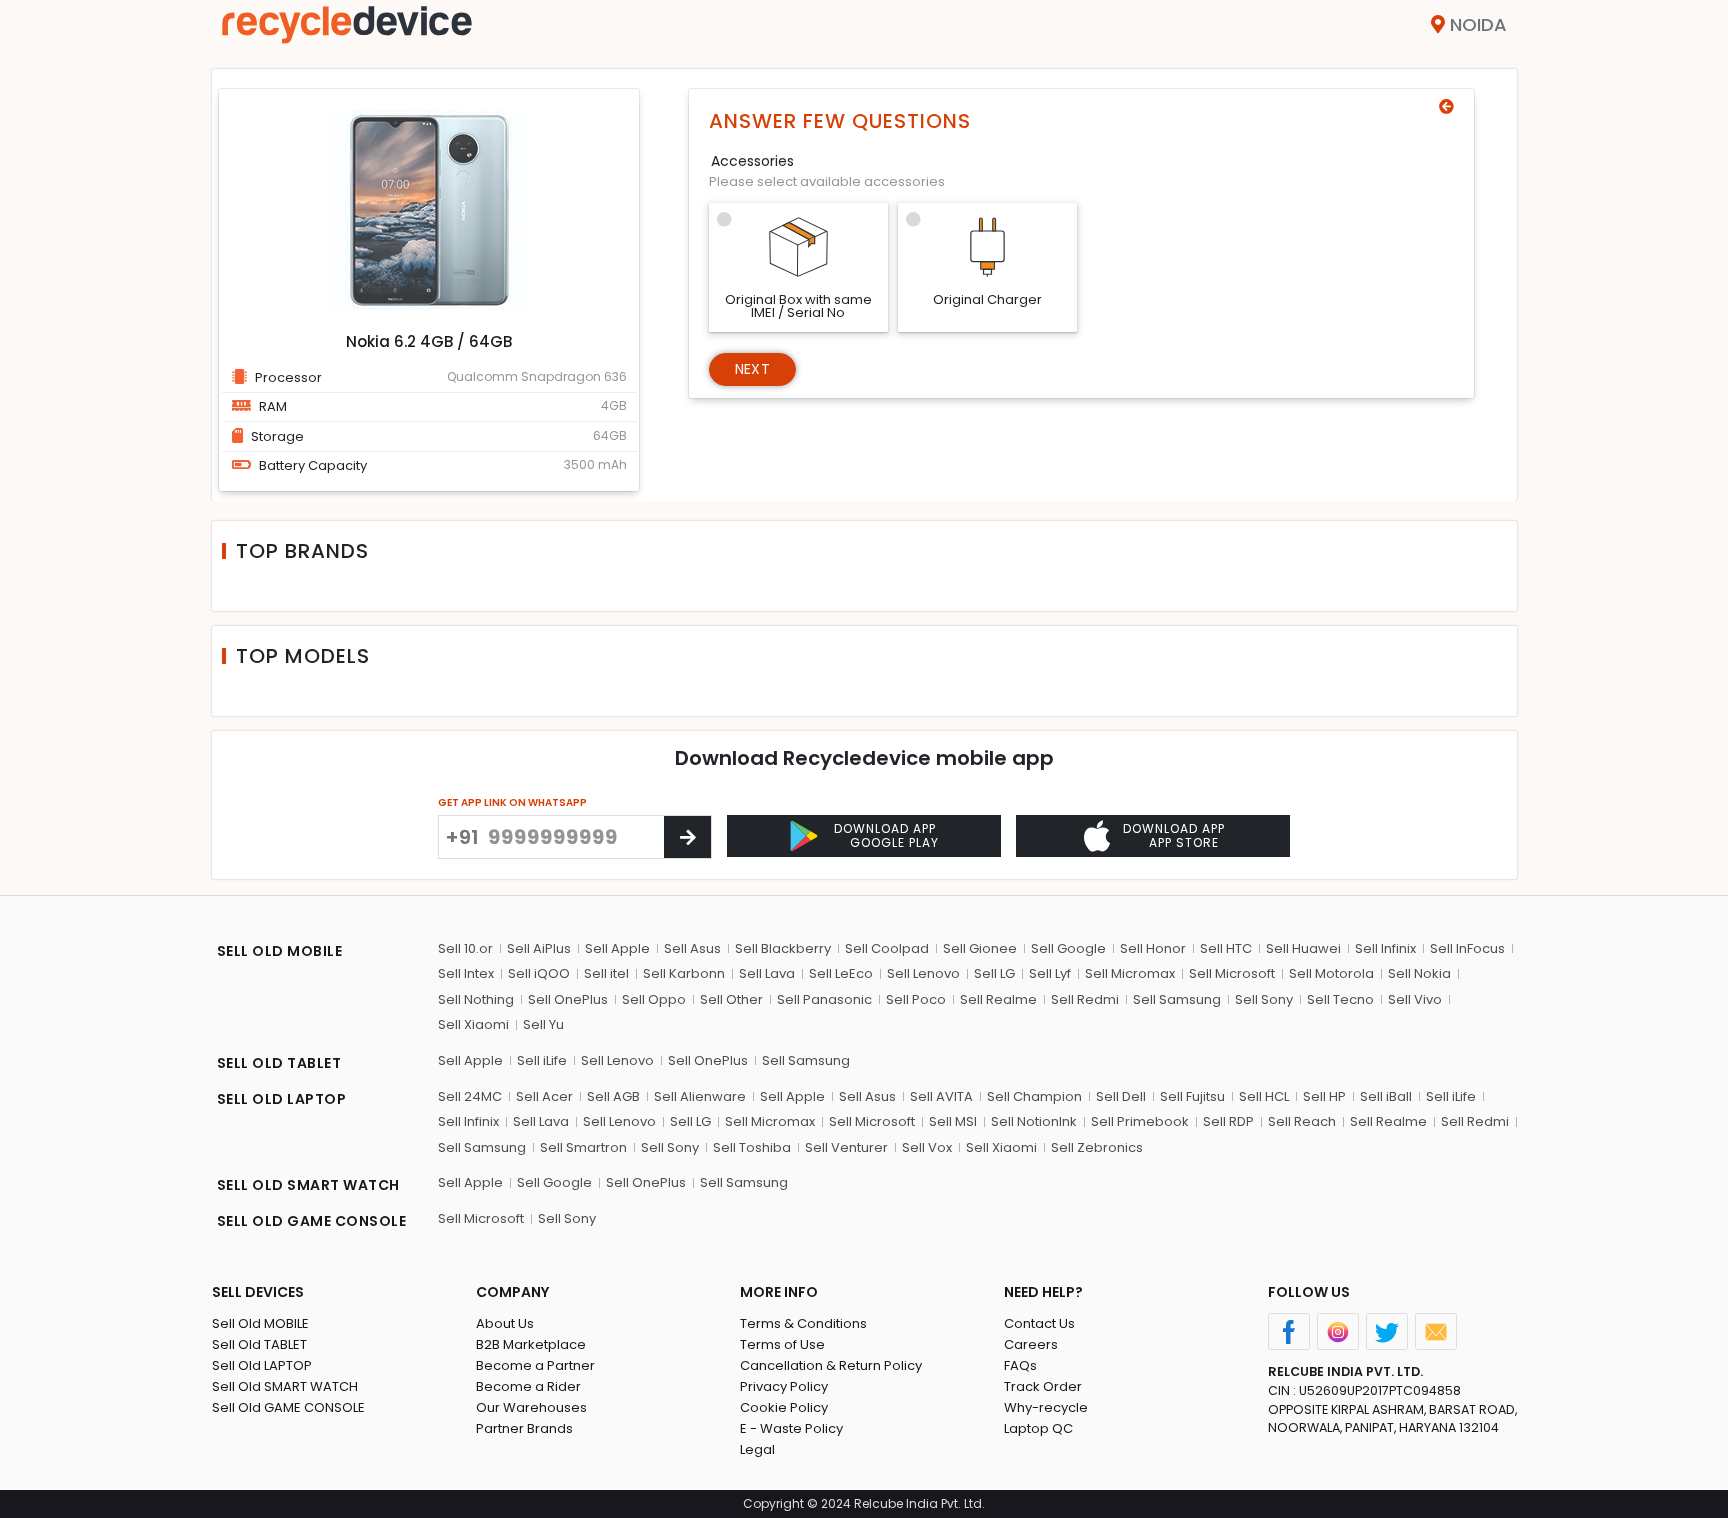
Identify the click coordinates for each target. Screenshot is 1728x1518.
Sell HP (1324, 1096)
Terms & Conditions (803, 1323)
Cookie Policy (784, 1407)
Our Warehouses (531, 1407)
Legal (757, 1449)
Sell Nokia (1419, 973)
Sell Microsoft (1232, 973)
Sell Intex (466, 973)
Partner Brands (524, 1428)
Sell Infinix (1385, 948)
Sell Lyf (1050, 973)
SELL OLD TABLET (279, 1063)
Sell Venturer (846, 1147)
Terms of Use (782, 1344)
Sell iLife (542, 1060)
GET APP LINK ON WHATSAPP (512, 802)
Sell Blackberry (783, 948)
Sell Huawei (1303, 948)
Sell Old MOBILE (260, 1323)
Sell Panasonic (824, 999)
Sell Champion (1034, 1096)
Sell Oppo (654, 999)
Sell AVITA (941, 1096)
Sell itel (606, 973)
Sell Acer (544, 1096)
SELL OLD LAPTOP (282, 1099)
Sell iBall (1386, 1096)
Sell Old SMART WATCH (285, 1386)
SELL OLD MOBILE (280, 951)
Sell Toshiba (752, 1147)
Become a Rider (528, 1386)
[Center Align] (687, 837)
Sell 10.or (465, 948)
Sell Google (1068, 948)
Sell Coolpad (887, 948)
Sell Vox (927, 1147)
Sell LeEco (841, 973)
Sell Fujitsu (1192, 1096)
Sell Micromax (1130, 973)
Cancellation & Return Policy (831, 1365)
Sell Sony (1264, 999)
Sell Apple (617, 948)
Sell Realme (998, 999)
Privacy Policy (784, 1386)
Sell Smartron (583, 1147)
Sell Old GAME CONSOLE (288, 1407)
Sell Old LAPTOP (262, 1365)
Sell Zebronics (1097, 1147)
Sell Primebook (1140, 1121)
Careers (1031, 1344)
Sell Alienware (700, 1096)
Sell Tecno (1340, 999)
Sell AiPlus (539, 948)
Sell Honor (1153, 948)
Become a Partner (535, 1365)
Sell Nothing (476, 999)
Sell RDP (1228, 1121)
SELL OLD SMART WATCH (308, 1185)
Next (752, 369)
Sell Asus (692, 948)
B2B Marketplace (531, 1344)
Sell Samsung (1177, 999)
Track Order (1043, 1386)
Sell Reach (1302, 1121)
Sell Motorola (1331, 973)
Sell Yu (543, 1024)
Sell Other (731, 999)
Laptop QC (1038, 1428)
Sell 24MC (470, 1096)
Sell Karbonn (684, 973)
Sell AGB (613, 1096)
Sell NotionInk (1034, 1121)
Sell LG (994, 973)
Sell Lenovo (923, 973)
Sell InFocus (1467, 948)
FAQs (1020, 1365)
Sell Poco (916, 999)
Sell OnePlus (568, 999)
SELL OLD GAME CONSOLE (312, 1221)
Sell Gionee (980, 948)
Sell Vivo (1415, 999)
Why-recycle (1046, 1407)
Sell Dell (1121, 1096)
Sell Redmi (1085, 999)
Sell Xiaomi (473, 1024)
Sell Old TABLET (259, 1344)
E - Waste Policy (791, 1428)
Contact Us (1039, 1323)
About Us (505, 1323)
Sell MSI (953, 1121)
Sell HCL (1264, 1096)
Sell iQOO (539, 973)
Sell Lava (767, 973)
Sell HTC (1226, 948)
